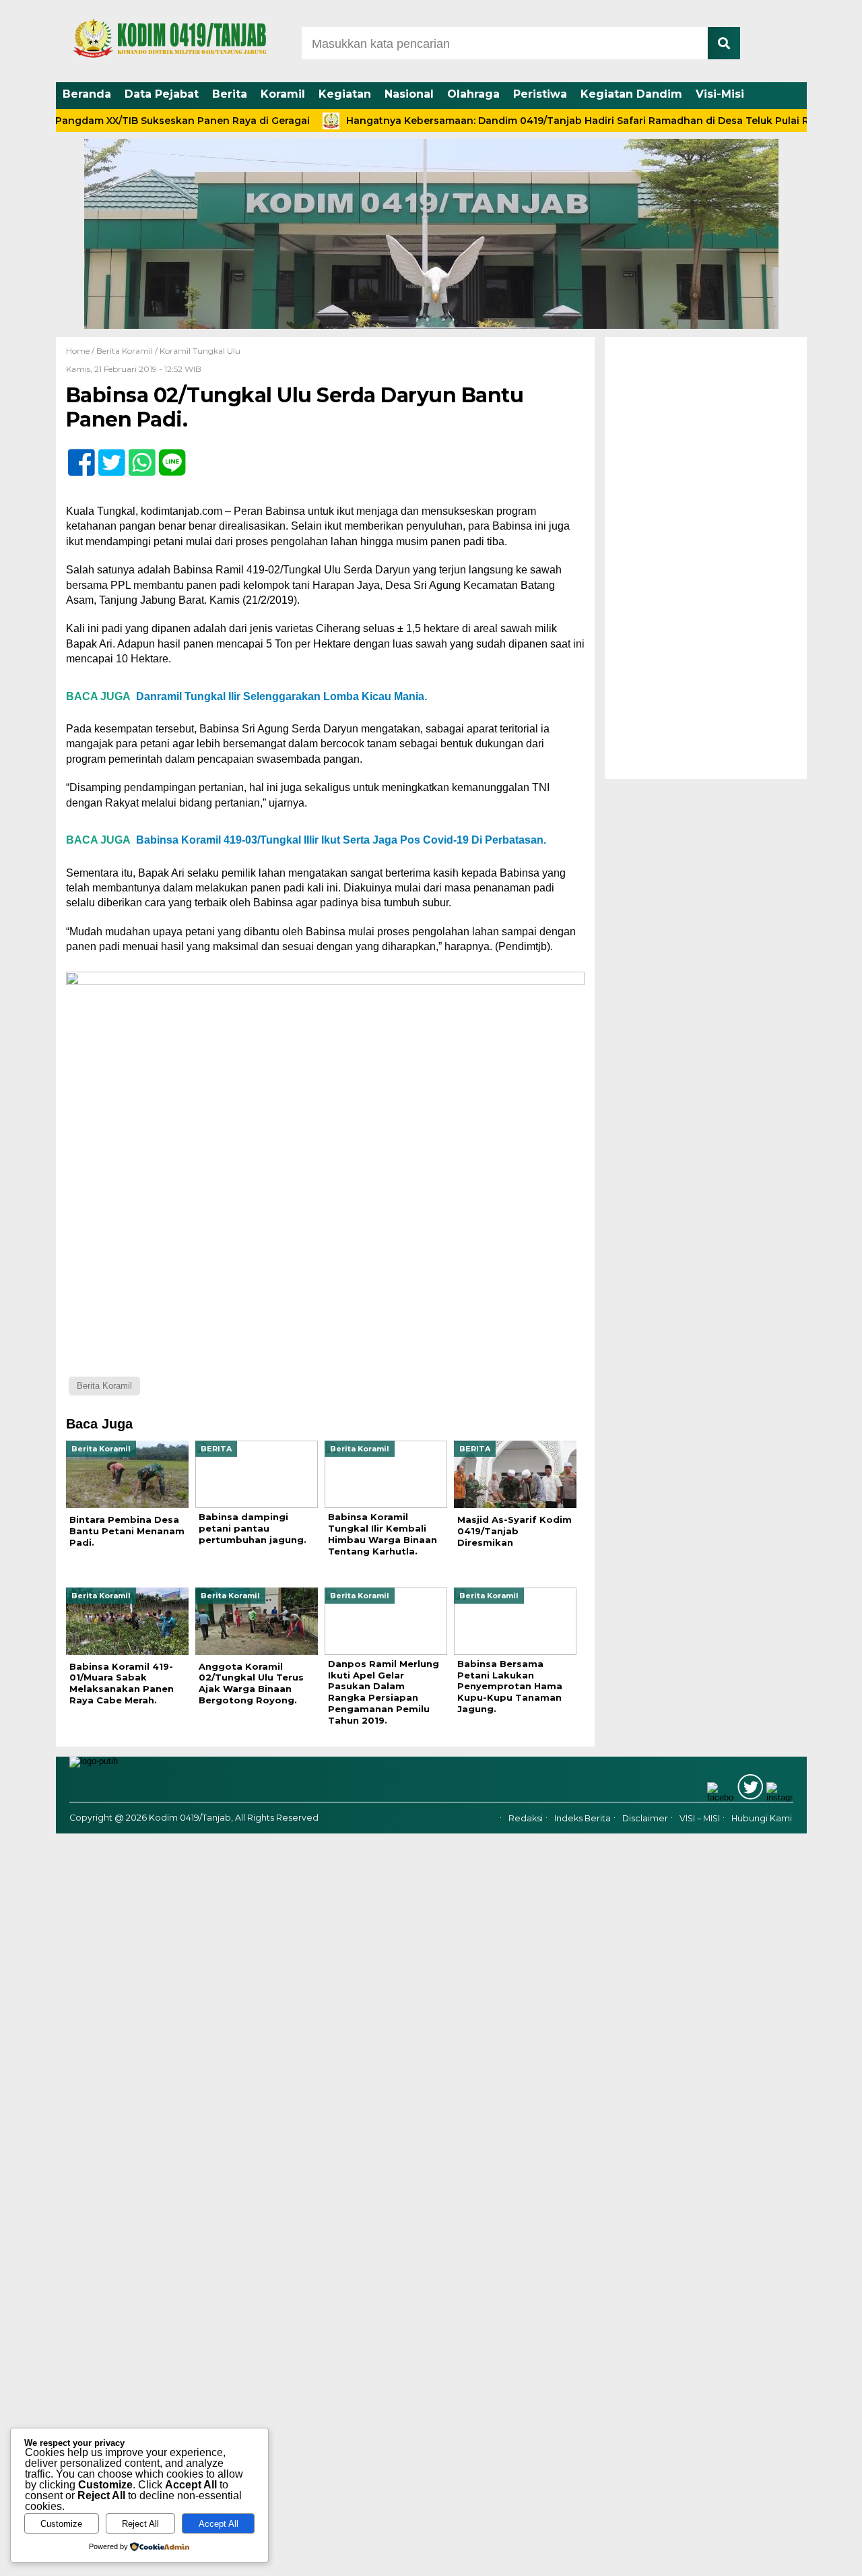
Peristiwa (540, 94)
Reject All (140, 2524)
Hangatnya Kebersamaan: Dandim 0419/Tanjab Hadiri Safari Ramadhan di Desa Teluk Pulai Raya (534, 121)
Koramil (283, 94)
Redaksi (526, 1818)
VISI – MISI (700, 1818)
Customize (61, 2524)
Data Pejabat (162, 94)
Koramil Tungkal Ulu (200, 351)
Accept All (219, 2524)
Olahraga (473, 94)
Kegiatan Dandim (631, 94)
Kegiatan (345, 94)
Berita (230, 94)
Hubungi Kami (762, 1818)
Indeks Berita (583, 1818)
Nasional (409, 94)
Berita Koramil (125, 351)
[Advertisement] (706, 558)
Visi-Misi (720, 94)
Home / (81, 351)
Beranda (87, 94)
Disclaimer (645, 1818)
